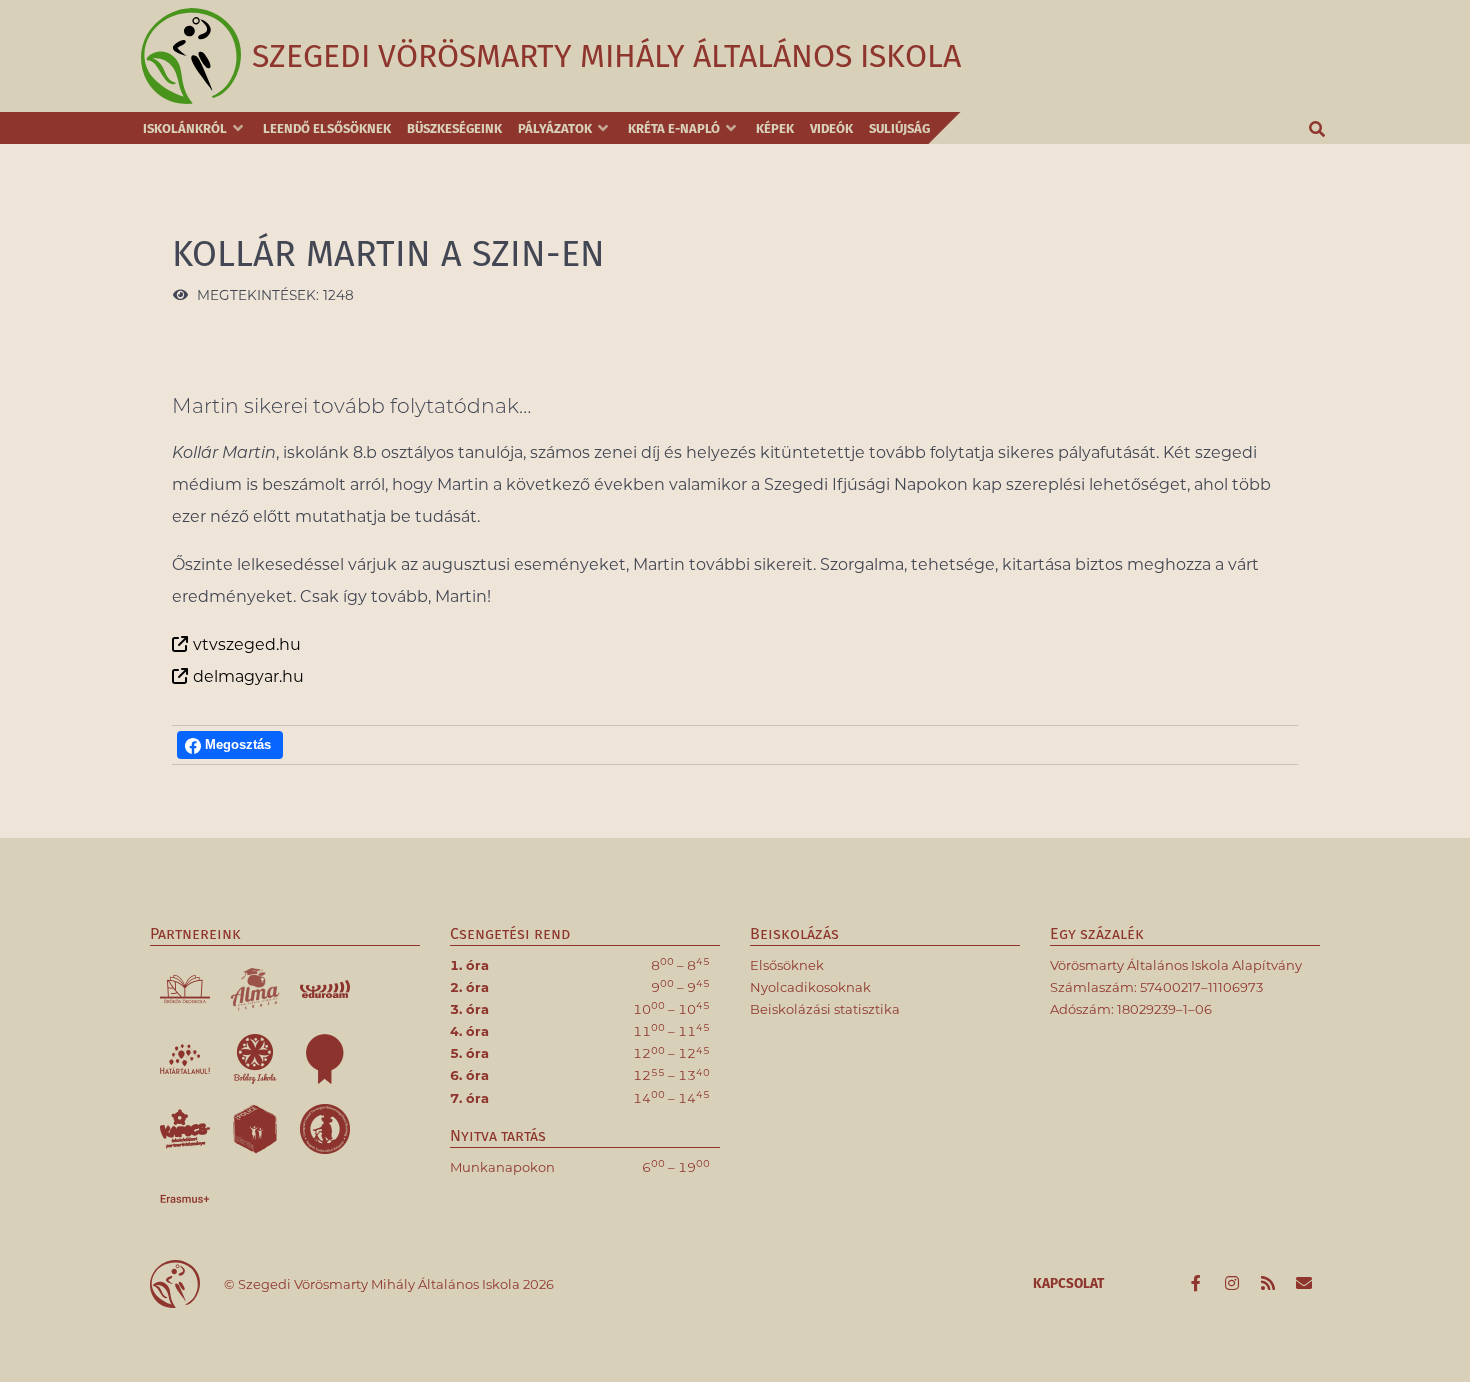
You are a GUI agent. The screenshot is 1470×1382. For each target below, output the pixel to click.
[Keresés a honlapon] (1318, 128)
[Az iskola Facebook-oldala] (1198, 1284)
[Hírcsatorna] (1269, 1284)
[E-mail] (1303, 1284)
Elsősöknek (787, 965)
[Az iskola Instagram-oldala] (1234, 1284)
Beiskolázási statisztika (825, 1009)
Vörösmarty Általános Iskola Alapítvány (1176, 965)
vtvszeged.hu (247, 644)
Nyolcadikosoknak (810, 987)
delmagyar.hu (248, 676)
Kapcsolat (1068, 1283)
